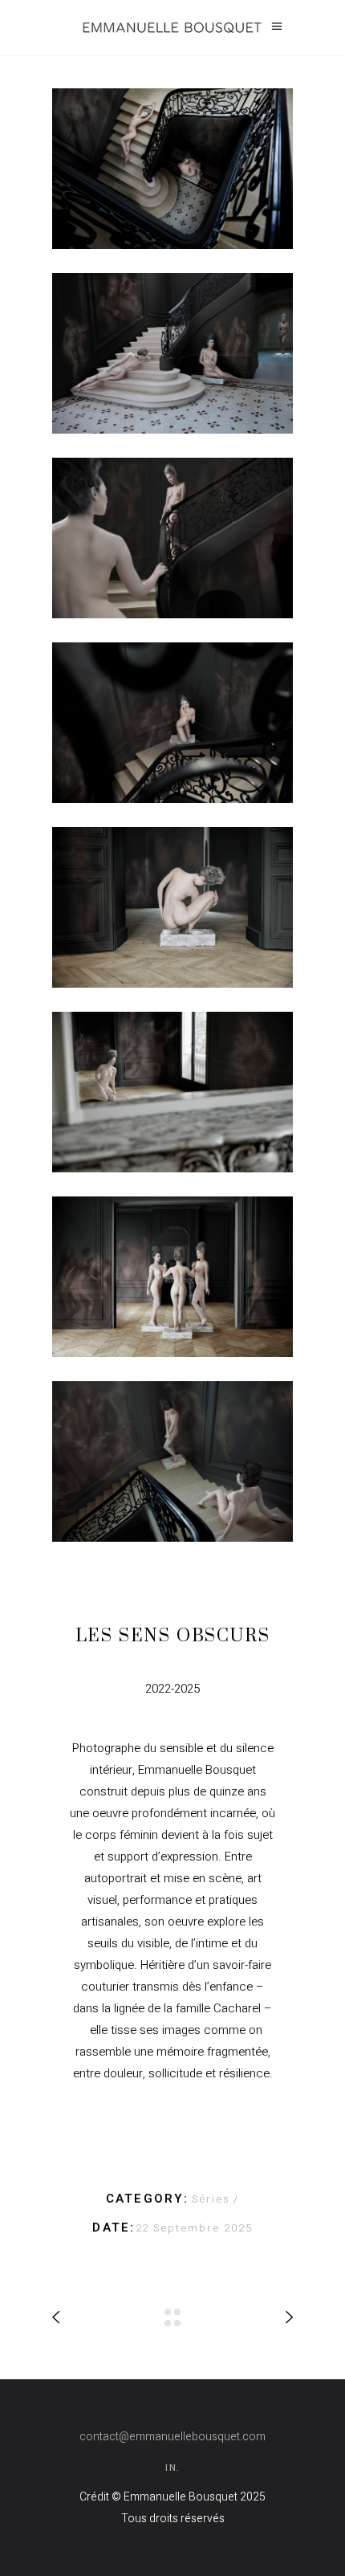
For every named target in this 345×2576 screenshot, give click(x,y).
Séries (213, 2199)
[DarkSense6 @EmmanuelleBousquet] (172, 1092)
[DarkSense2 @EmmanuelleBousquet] (172, 353)
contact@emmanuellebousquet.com (172, 2437)
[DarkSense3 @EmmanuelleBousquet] (172, 538)
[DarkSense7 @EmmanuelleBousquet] (172, 1277)
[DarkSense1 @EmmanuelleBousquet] (172, 169)
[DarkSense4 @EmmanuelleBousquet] (172, 723)
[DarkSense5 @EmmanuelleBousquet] (172, 907)
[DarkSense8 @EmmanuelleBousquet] (172, 1461)
